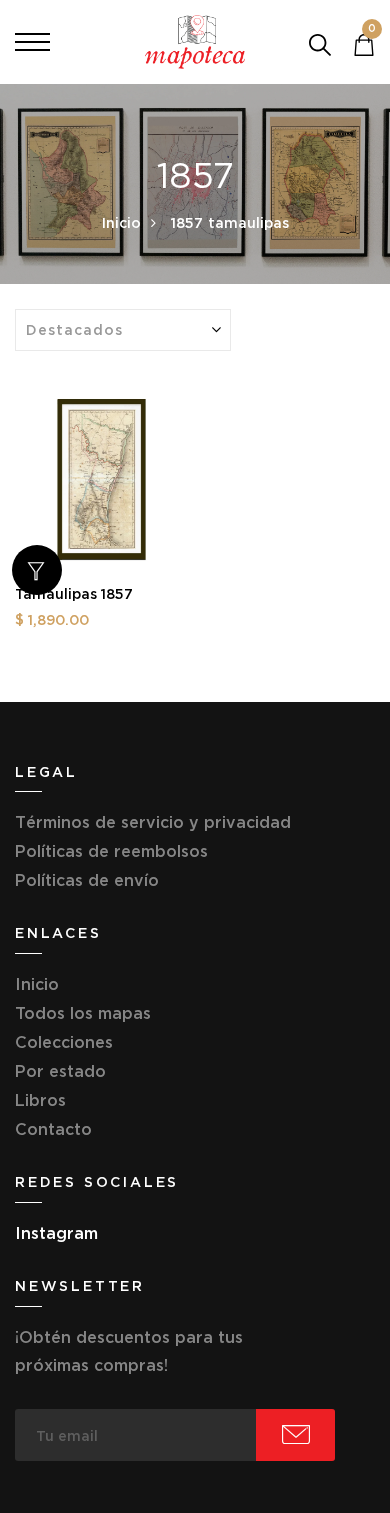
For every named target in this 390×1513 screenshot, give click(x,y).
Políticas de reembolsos (111, 851)
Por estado (60, 1071)
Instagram (56, 1233)
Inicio (121, 223)
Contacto (53, 1129)
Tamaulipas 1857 (74, 594)
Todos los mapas (83, 1013)
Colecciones (64, 1042)
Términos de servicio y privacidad (153, 822)
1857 (187, 223)
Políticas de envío (87, 880)
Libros (40, 1100)
